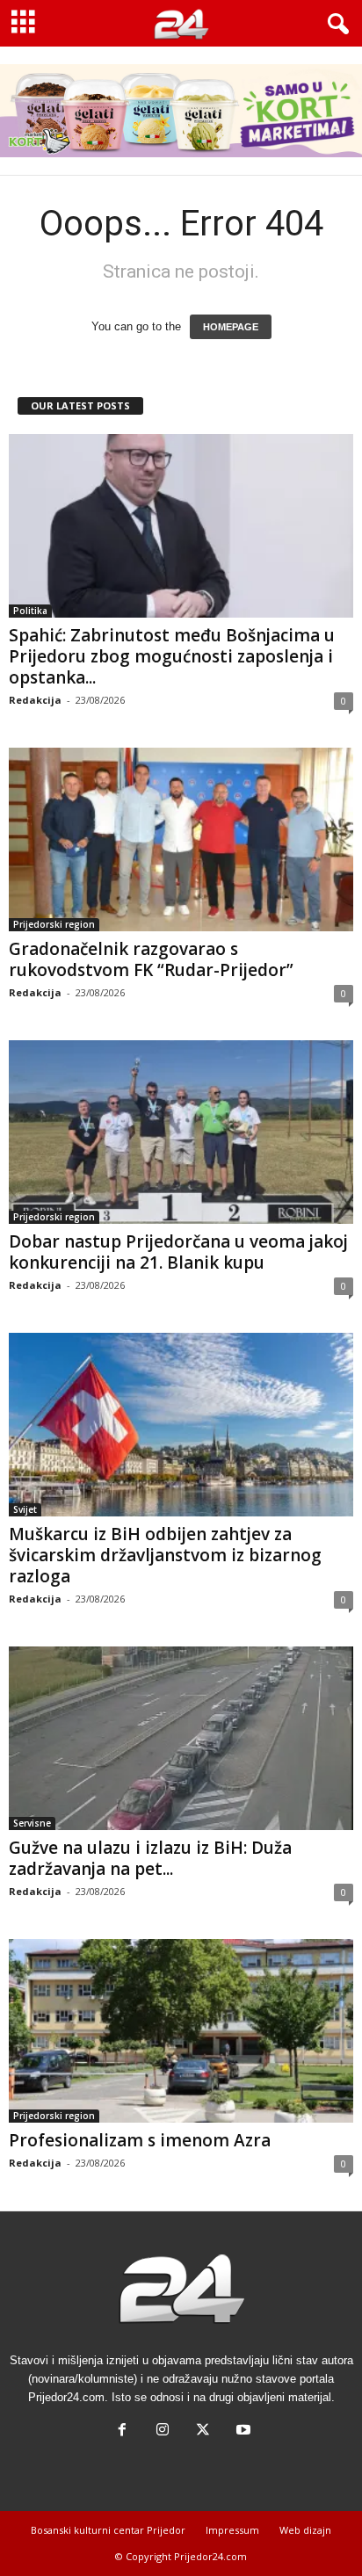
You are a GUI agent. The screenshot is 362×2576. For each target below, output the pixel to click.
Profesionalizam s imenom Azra (140, 2140)
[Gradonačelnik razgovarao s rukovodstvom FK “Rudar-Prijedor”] (181, 839)
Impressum (232, 2530)
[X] (203, 2431)
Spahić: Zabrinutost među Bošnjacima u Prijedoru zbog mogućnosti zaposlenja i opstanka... (172, 656)
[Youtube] (242, 2431)
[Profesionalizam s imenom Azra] (181, 2031)
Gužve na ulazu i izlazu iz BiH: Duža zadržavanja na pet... (150, 1858)
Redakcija (35, 700)
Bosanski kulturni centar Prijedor (108, 2530)
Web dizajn (305, 2530)
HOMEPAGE (231, 327)
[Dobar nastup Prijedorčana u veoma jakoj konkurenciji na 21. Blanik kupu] (181, 1132)
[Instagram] (163, 2431)
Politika (30, 611)
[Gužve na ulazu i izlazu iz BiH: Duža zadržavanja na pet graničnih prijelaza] (181, 1738)
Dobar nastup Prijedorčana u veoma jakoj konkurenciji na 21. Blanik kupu (178, 1252)
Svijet (25, 1509)
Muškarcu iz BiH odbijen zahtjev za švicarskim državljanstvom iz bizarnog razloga (165, 1555)
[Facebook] (122, 2431)
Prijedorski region (54, 924)
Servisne (32, 1823)
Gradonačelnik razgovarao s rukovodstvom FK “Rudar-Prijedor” (151, 959)
